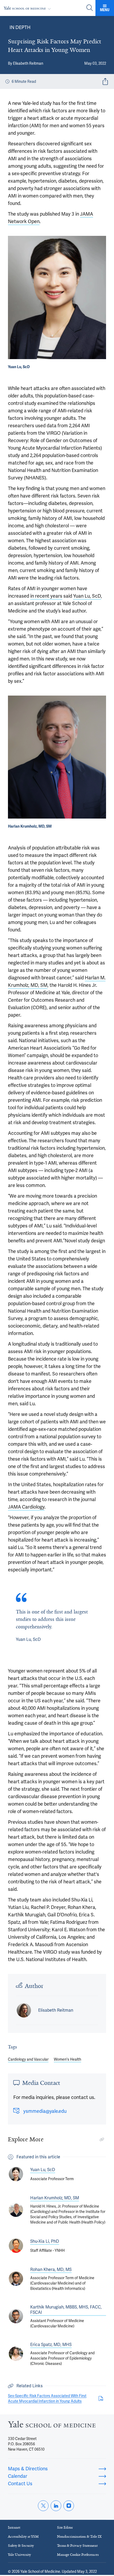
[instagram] (69, 2506)
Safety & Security (21, 2546)
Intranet (14, 2527)
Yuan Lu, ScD (87, 596)
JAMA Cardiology (26, 1507)
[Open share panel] (105, 81)
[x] (43, 2506)
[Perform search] (90, 8)
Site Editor (65, 2527)
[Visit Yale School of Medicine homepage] (52, 2426)
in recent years (46, 596)
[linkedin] (56, 2506)
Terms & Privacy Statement (77, 2546)
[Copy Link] (102, 2139)
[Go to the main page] (28, 8)
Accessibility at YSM (23, 2536)
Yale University (19, 2555)
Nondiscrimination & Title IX (79, 2536)
